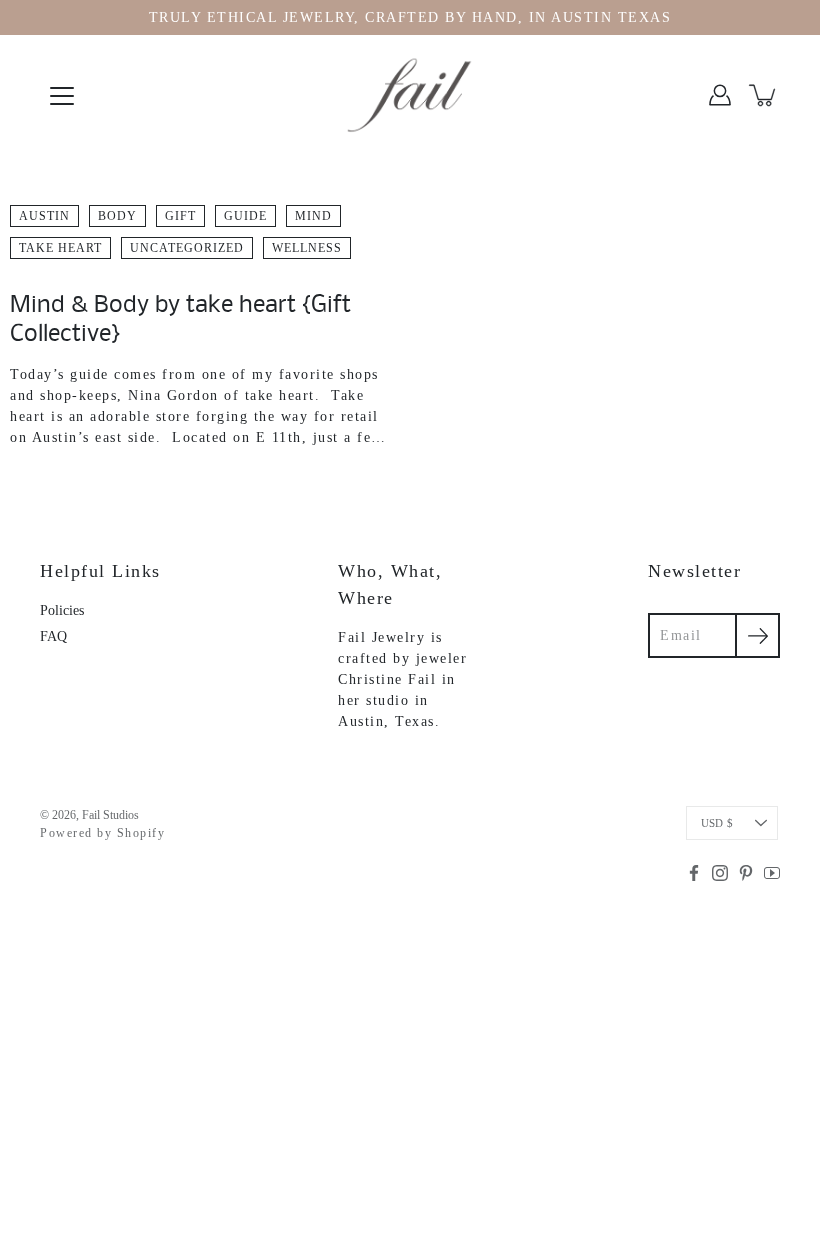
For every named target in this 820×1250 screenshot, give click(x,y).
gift (180, 216)
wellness (307, 248)
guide (245, 216)
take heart (60, 248)
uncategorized (187, 248)
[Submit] (757, 635)
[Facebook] (694, 873)
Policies (62, 610)
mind (313, 216)
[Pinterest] (746, 873)
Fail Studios (110, 815)
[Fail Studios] (410, 95)
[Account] (720, 95)
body (117, 216)
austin (44, 216)
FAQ (53, 636)
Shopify (141, 833)
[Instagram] (720, 873)
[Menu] (62, 96)
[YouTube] (772, 873)
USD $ (717, 823)
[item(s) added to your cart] (764, 95)
